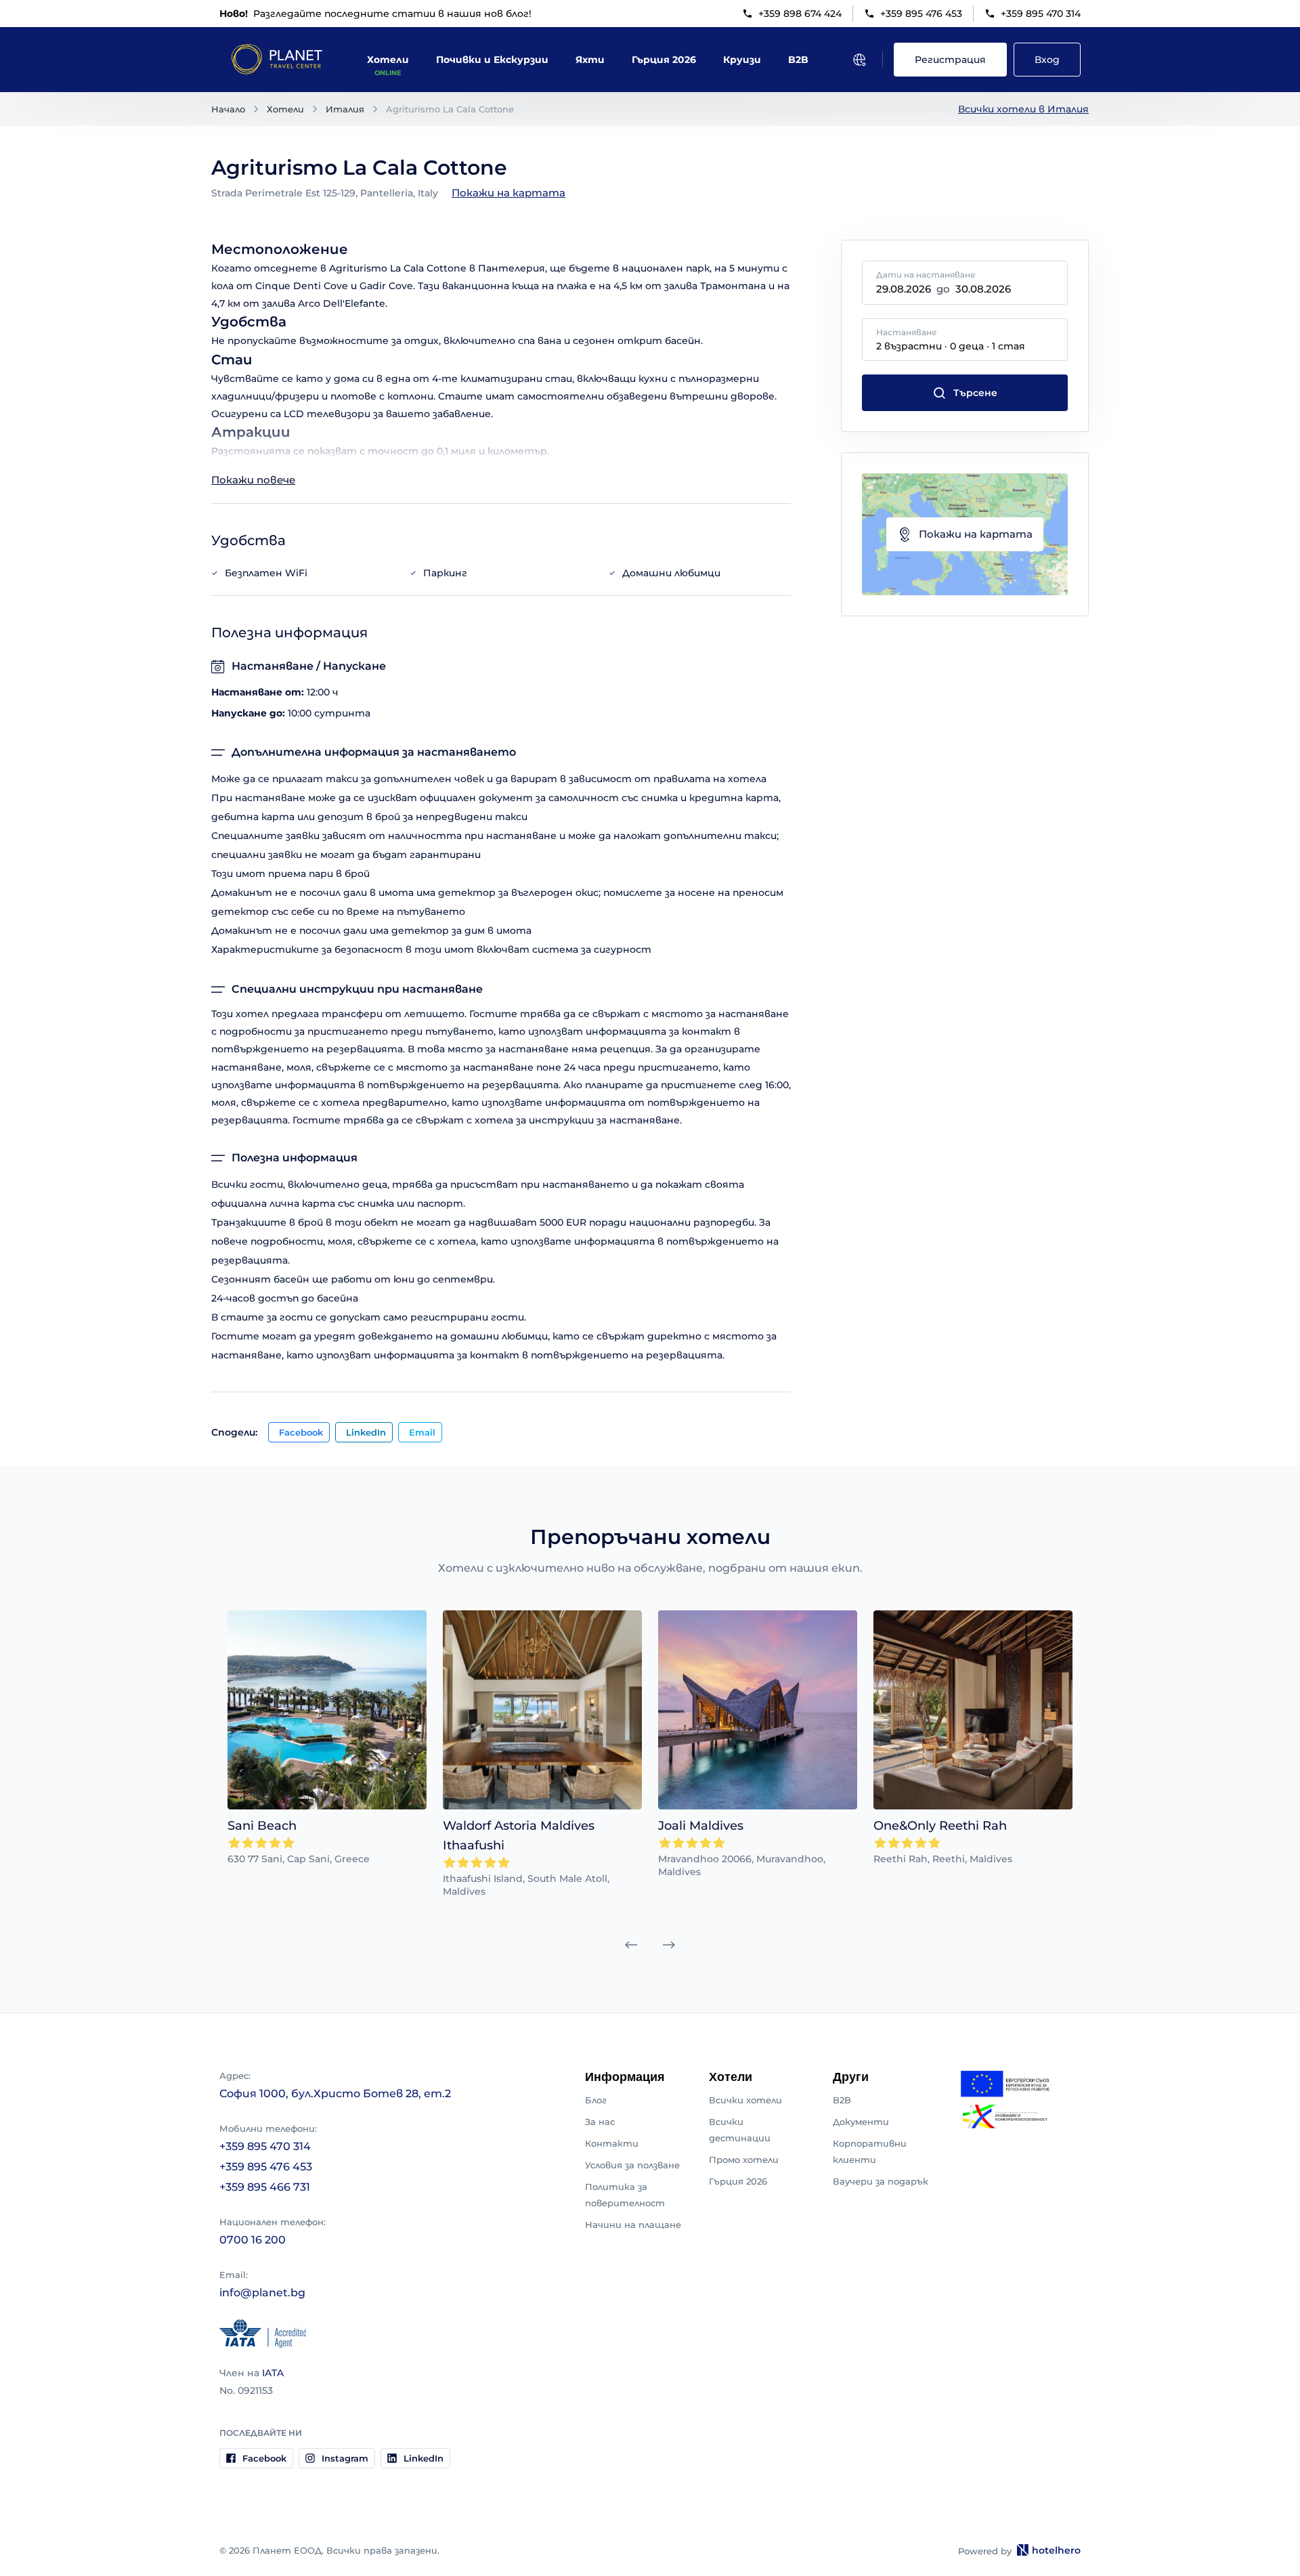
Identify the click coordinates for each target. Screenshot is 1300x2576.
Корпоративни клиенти (870, 2151)
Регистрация (950, 60)
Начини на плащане (633, 2225)
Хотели (285, 109)
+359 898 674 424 (800, 14)
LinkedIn (366, 1432)
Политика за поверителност (625, 2195)
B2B (842, 2100)
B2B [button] (798, 60)
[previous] (631, 1945)
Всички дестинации (740, 2130)
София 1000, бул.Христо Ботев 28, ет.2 (335, 2094)
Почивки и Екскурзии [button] (492, 60)
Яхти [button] (590, 60)
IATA (273, 2373)
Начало (228, 109)
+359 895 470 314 (1041, 14)
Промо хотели (744, 2160)
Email (422, 1432)
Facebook (301, 1432)
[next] (669, 1945)
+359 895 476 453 (921, 14)
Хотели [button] (388, 60)
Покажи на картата (508, 193)
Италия (345, 109)
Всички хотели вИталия (1023, 109)
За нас (600, 2122)
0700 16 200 (253, 2240)
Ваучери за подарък (881, 2181)
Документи (861, 2122)
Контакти (612, 2143)
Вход (1047, 60)
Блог (596, 2100)
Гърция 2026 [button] (664, 60)
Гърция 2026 (738, 2181)
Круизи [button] (742, 60)
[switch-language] (859, 60)
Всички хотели (745, 2100)
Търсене (975, 393)
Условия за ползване (632, 2165)
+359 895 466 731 (265, 2187)
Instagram (345, 2458)
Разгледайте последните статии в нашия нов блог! (375, 14)
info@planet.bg (262, 2293)
